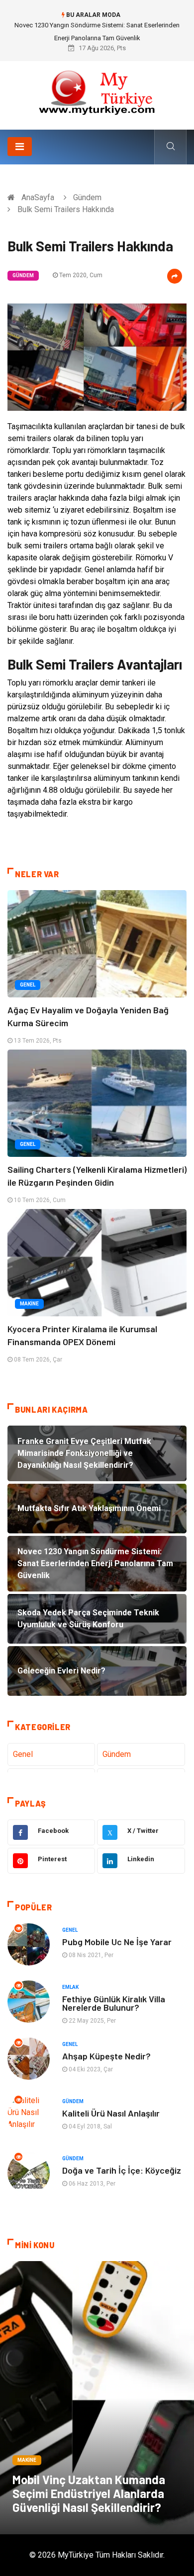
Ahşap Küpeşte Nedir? (106, 2056)
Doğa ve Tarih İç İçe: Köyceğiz (122, 2170)
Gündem (87, 197)
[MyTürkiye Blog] (97, 92)
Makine (29, 1304)
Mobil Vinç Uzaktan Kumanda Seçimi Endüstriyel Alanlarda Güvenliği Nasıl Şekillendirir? (89, 2493)
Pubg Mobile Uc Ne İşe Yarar (117, 1942)
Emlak (70, 1987)
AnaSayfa (38, 197)
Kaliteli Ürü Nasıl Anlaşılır (111, 2113)
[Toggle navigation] (20, 147)
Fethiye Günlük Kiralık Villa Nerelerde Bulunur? (114, 2003)
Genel (28, 985)
